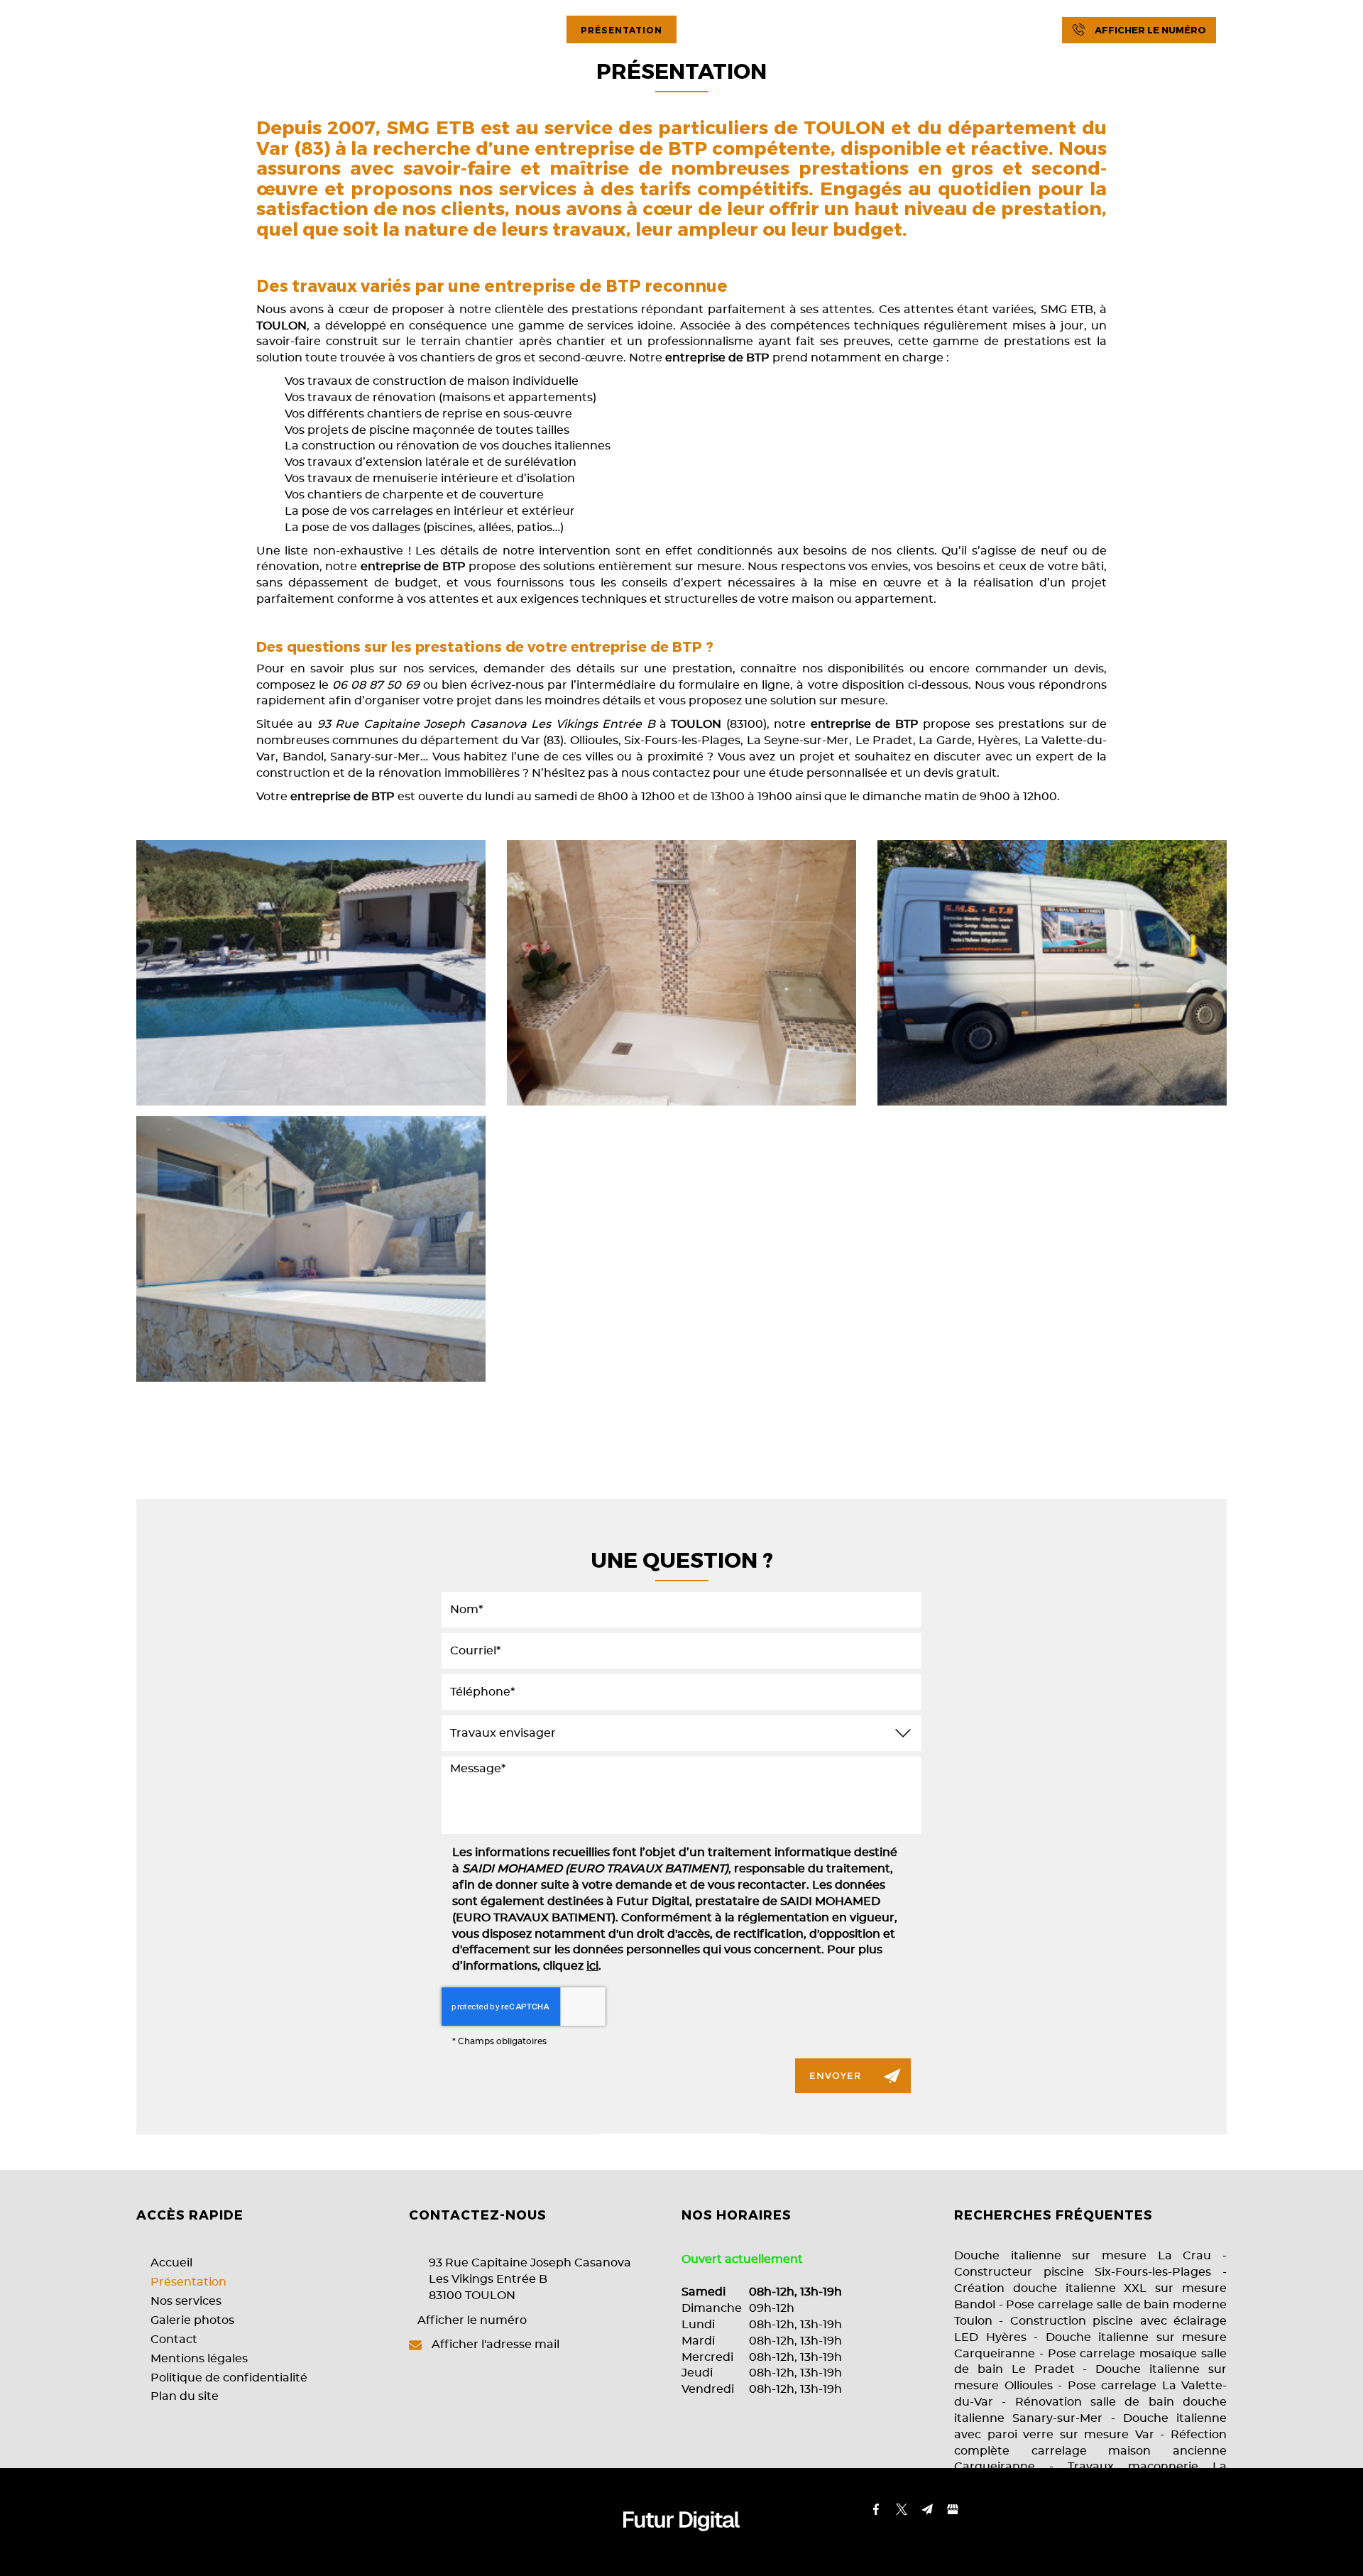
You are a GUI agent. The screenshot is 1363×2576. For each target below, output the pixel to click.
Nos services (737, 30)
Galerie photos (858, 30)
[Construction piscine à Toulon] (311, 973)
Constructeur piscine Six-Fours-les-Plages (1083, 2272)
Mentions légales (199, 2359)
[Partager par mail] (1287, 31)
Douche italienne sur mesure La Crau (1083, 2256)
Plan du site (185, 2396)
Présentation (622, 30)
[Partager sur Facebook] (1236, 31)
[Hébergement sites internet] (681, 2546)
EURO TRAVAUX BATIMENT (171, 30)
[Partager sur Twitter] (1261, 31)
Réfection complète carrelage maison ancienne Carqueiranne (1090, 2451)
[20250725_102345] (311, 1249)
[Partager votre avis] (1313, 31)
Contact (965, 30)
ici (592, 1966)
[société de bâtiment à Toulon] (1052, 973)
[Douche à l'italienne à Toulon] (681, 973)
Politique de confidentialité (229, 2378)
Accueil (523, 30)
